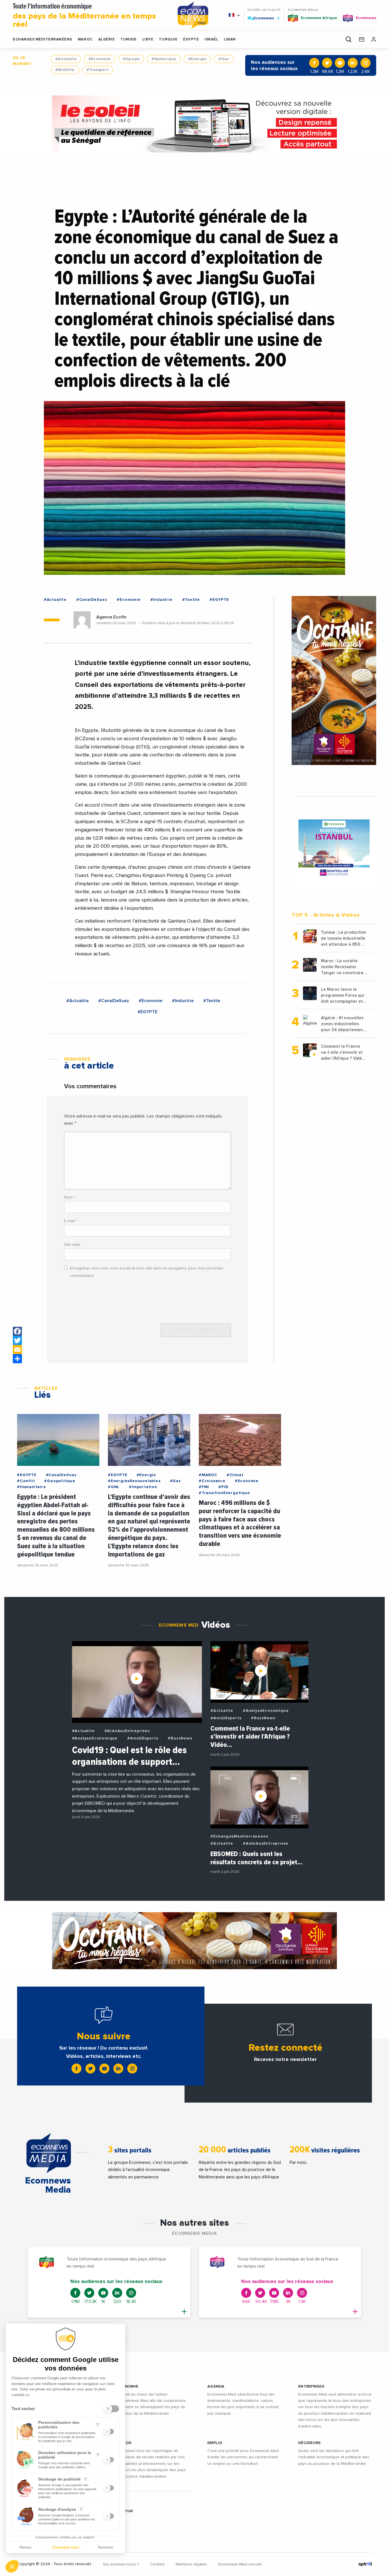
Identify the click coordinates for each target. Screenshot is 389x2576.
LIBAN (230, 39)
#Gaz (224, 59)
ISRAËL (211, 39)
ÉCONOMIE (127, 2386)
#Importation (143, 1487)
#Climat (235, 1475)
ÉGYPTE (191, 39)
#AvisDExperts (143, 1738)
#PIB (223, 1487)
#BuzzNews (180, 1738)
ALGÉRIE (107, 39)
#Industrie (161, 600)
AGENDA (216, 2386)
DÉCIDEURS (310, 2443)
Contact (157, 2564)
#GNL (114, 1487)
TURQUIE (168, 39)
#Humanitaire (32, 1487)
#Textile (191, 600)
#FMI (204, 1487)
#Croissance (212, 1481)
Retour (25, 2547)
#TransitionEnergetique (224, 1493)
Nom (70, 1197)
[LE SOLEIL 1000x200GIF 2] (195, 124)
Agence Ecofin (111, 617)
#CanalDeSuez (92, 600)
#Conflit (26, 1481)
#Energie (197, 59)
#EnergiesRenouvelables (134, 1481)
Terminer (105, 2547)
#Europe (131, 59)
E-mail (71, 1221)
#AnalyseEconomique (95, 1738)
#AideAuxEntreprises (127, 1731)
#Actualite (66, 59)
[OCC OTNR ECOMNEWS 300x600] (334, 680)
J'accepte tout (65, 2547)
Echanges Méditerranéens (42, 39)
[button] (12, 2566)
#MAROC (208, 1475)
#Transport (98, 70)
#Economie (100, 59)
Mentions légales (191, 2564)
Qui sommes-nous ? (121, 2564)
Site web (72, 1245)
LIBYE (148, 39)
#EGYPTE (219, 600)
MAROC (85, 39)
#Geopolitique (60, 1481)
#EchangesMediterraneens (239, 1836)
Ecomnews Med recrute (240, 2564)
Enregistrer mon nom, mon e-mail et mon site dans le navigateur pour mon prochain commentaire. (147, 1272)
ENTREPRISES (311, 2386)
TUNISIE (129, 39)
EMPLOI (215, 2443)
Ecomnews (261, 18)
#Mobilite (65, 70)
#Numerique (164, 59)
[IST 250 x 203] (334, 848)
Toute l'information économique (84, 16)
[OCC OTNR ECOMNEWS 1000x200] (195, 1941)
